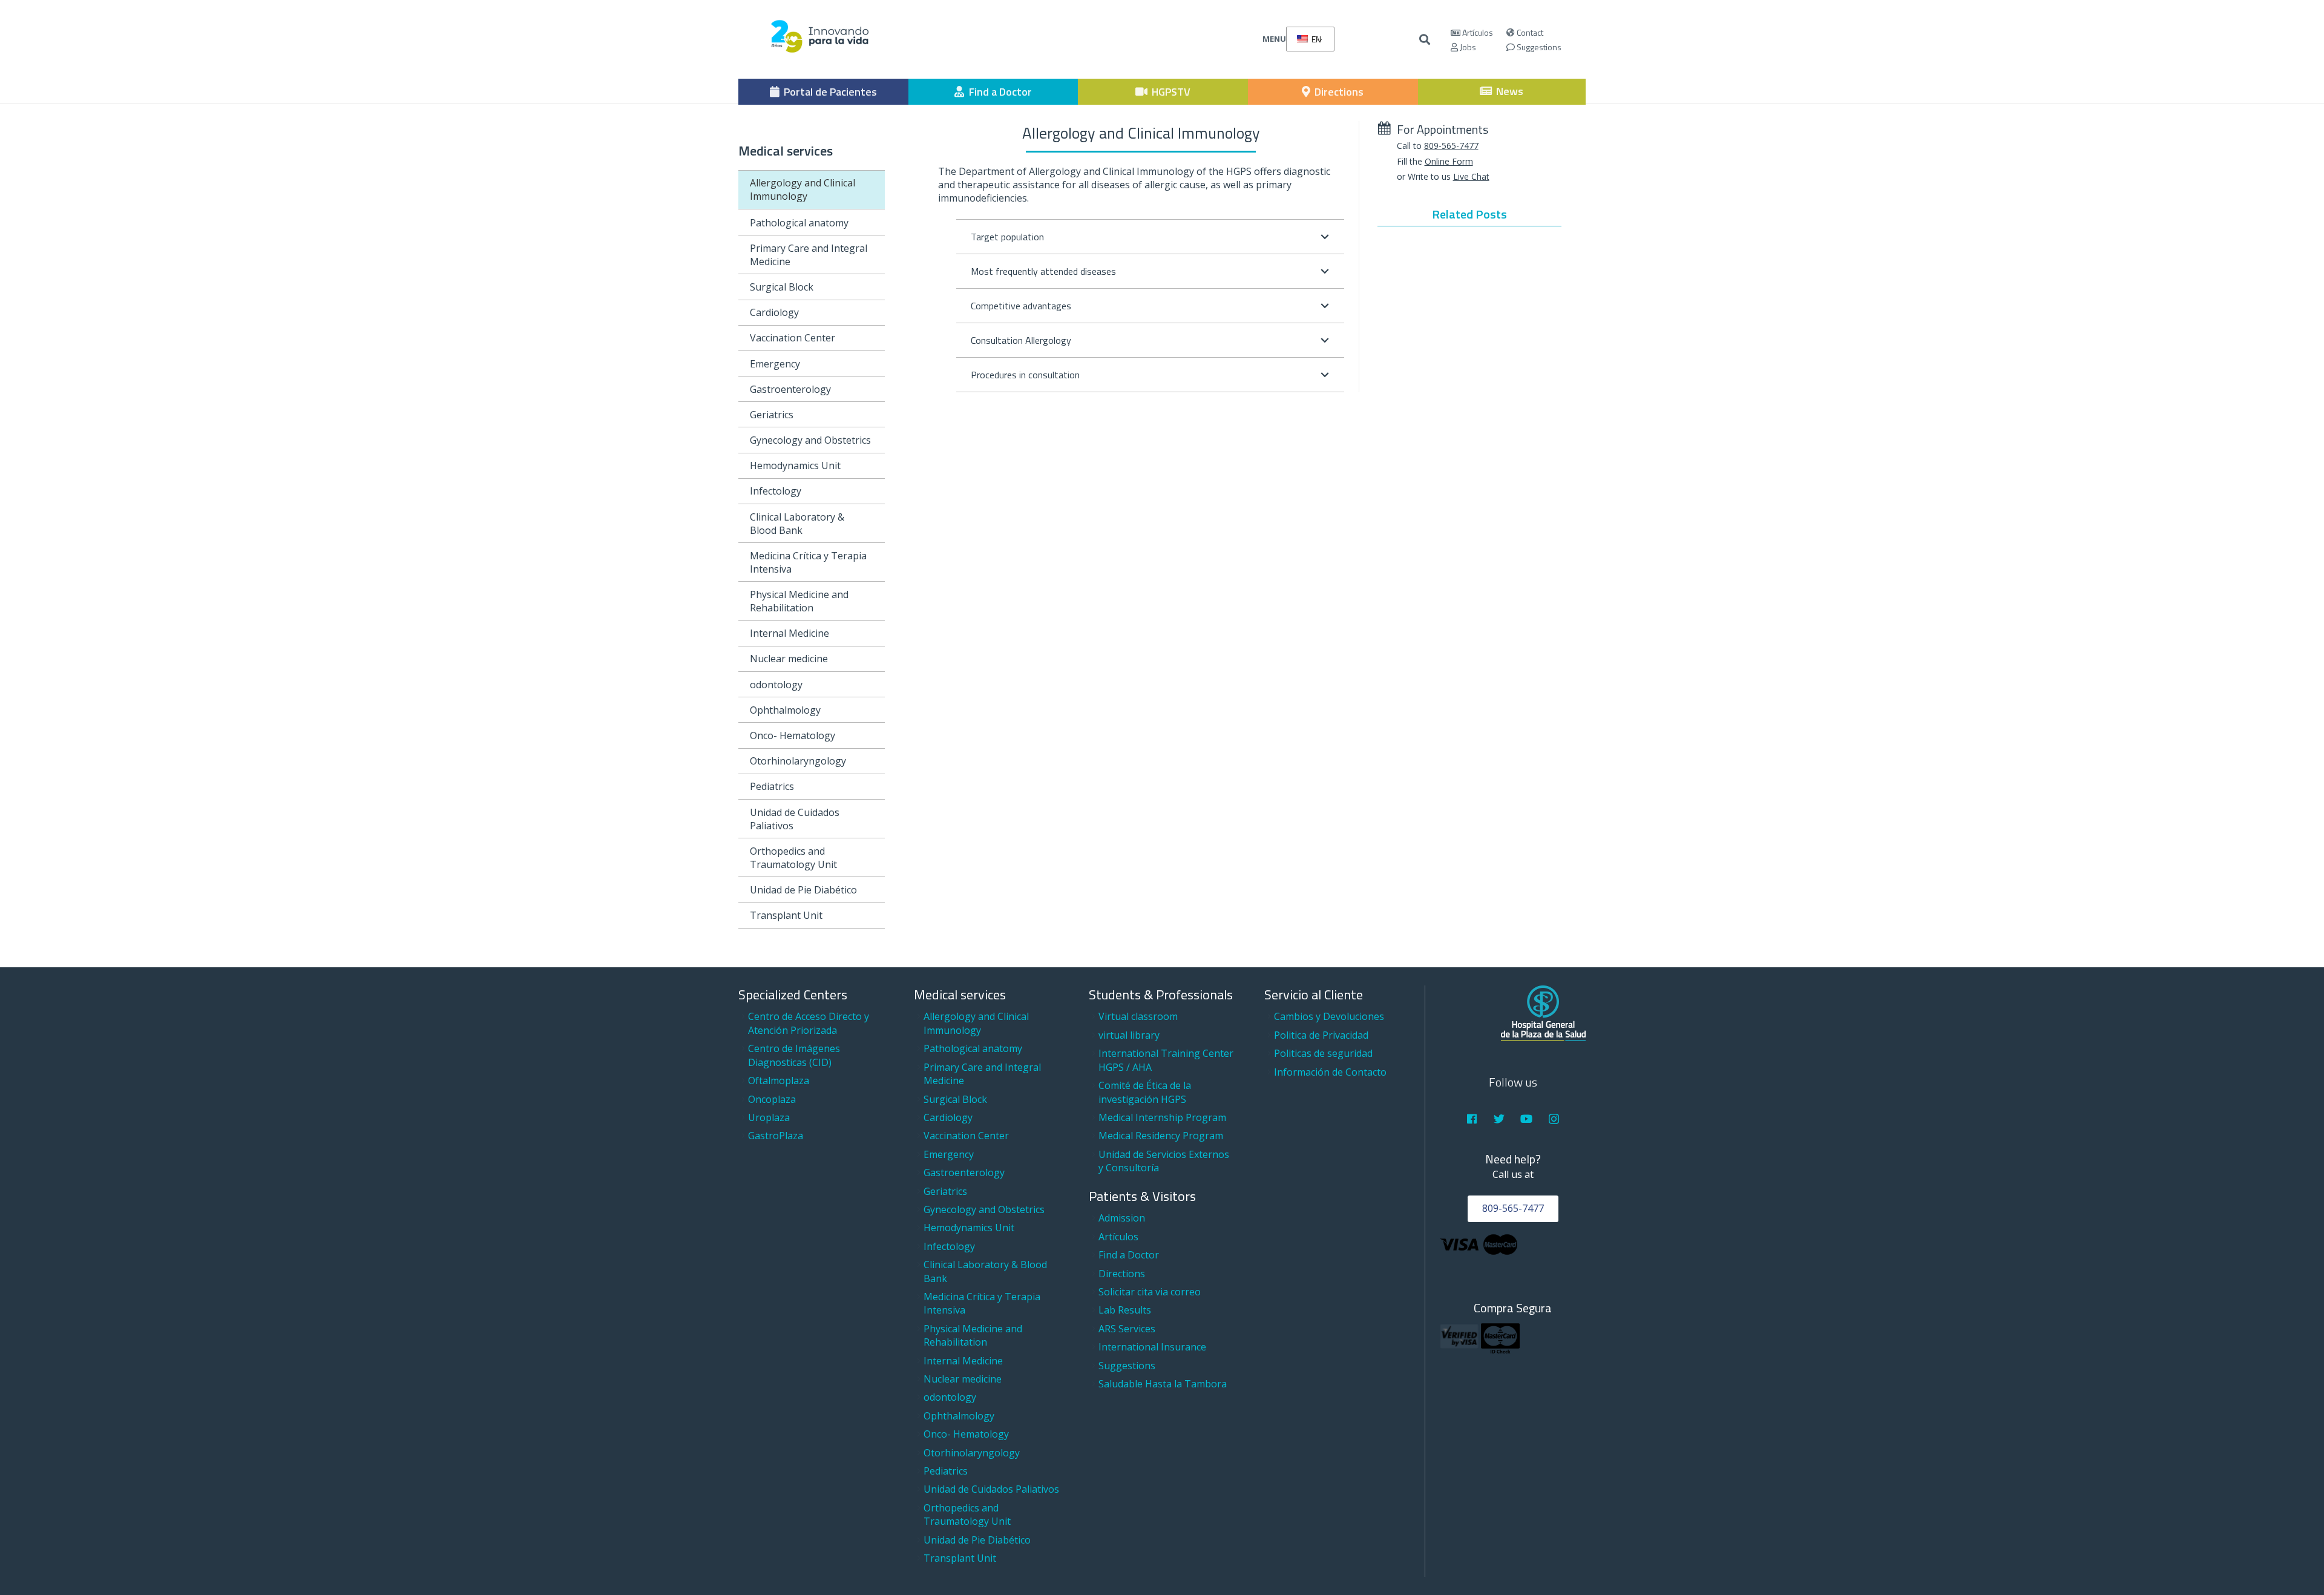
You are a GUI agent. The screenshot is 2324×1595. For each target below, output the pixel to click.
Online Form (1449, 161)
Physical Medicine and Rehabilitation (799, 601)
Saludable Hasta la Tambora (1163, 1384)
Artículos (1477, 32)
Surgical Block (782, 287)
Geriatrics (772, 415)
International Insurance (1152, 1347)
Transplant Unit (786, 915)
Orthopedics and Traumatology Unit (793, 858)
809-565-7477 (1451, 146)
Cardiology (774, 312)
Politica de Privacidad (1321, 1035)
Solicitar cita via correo (1150, 1292)
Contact (1529, 32)
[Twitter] (1499, 1119)
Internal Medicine (789, 633)
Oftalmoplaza (779, 1080)
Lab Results (1125, 1310)
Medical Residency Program (1161, 1136)
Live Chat (1471, 176)
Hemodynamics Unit (795, 465)
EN (1315, 39)
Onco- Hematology (793, 735)
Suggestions (1538, 47)
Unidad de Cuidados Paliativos (795, 819)
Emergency (775, 364)
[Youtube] (1527, 1119)
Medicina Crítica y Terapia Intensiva (808, 562)
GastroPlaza (776, 1136)
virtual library (1129, 1035)
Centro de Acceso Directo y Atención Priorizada (809, 1023)
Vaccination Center (793, 338)
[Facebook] (1472, 1119)
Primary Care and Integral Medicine (809, 255)
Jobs (1467, 47)
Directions (1122, 1274)
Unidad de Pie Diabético (803, 890)
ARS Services (1127, 1329)
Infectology (776, 491)
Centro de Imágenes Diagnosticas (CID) (794, 1055)
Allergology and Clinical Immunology (803, 189)
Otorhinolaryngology (798, 761)
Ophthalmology (785, 710)
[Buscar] (1425, 40)
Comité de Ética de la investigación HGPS (1145, 1092)
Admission (1122, 1218)
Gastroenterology (790, 389)
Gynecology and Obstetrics (810, 440)
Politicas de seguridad (1323, 1053)
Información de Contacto (1330, 1072)
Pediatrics (772, 786)
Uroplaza (769, 1117)
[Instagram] (1554, 1119)
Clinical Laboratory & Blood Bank (797, 524)
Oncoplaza (772, 1099)
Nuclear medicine (789, 659)
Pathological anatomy (799, 223)
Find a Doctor (1129, 1255)
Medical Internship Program (1162, 1117)
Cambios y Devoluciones (1329, 1016)
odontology (776, 685)
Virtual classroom (1138, 1016)
